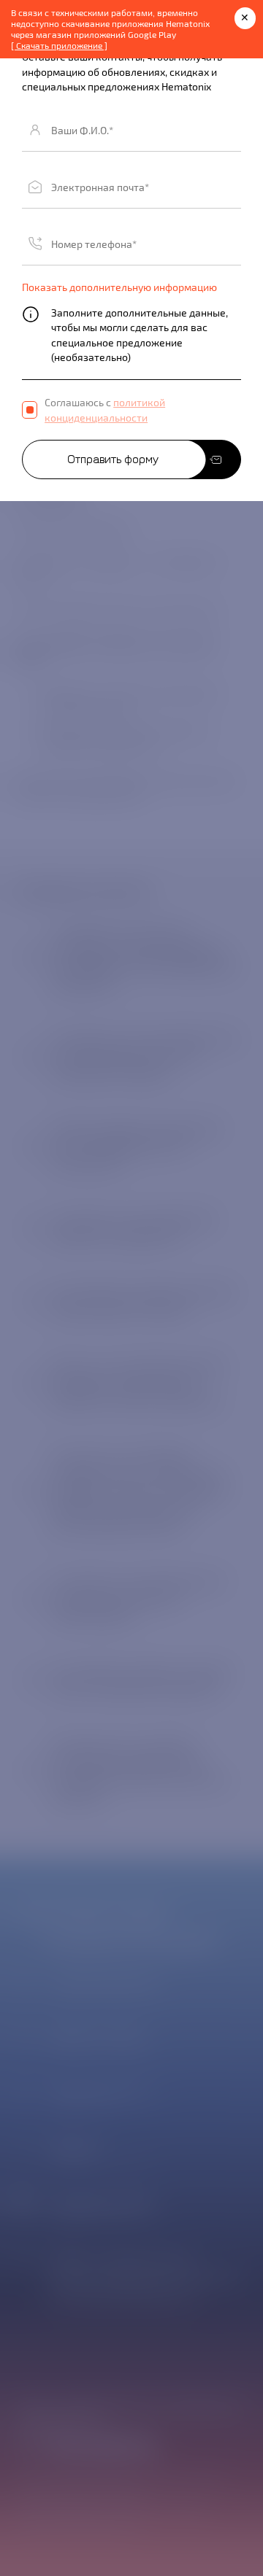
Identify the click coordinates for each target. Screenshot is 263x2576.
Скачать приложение (59, 45)
